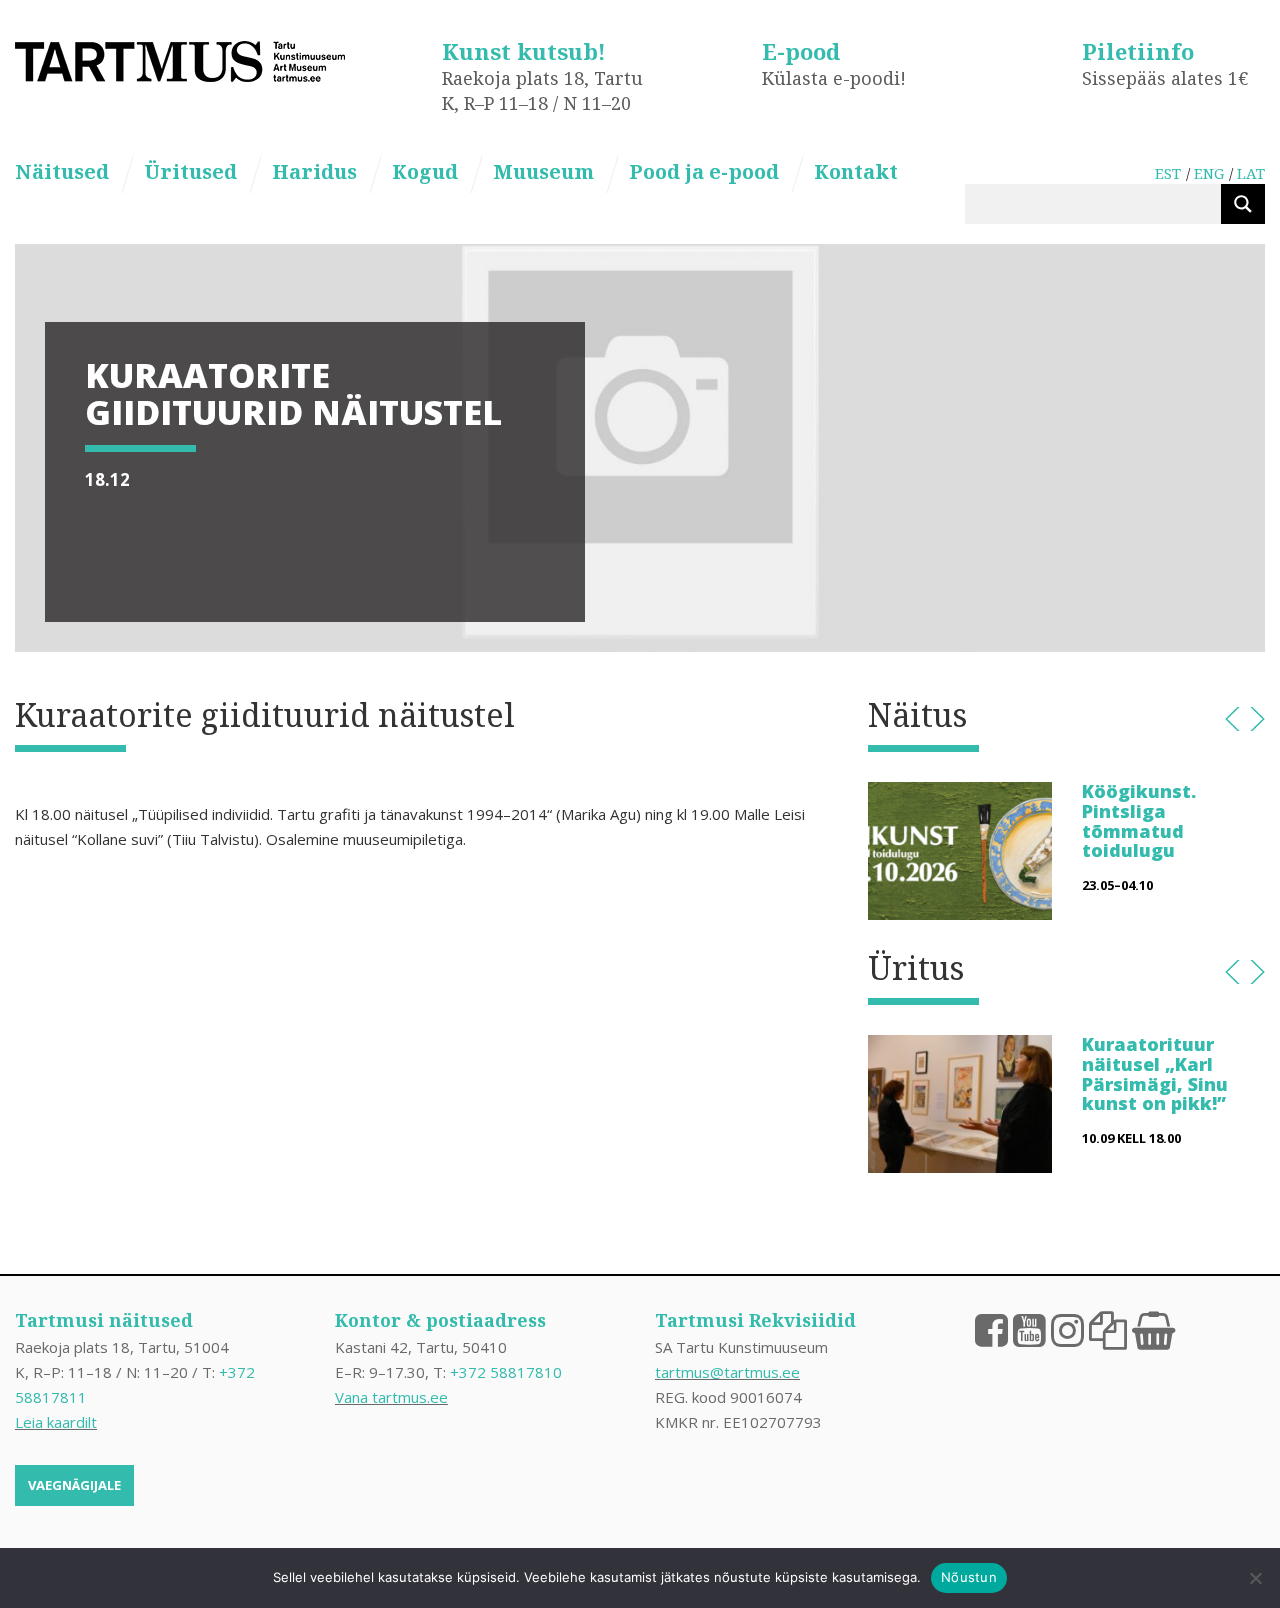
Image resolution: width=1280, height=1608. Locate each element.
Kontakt (856, 171)
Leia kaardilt (56, 1422)
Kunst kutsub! (524, 51)
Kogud (425, 171)
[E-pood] (1153, 1329)
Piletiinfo (1138, 51)
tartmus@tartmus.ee (727, 1372)
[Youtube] (1029, 1329)
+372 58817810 (506, 1372)
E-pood (801, 51)
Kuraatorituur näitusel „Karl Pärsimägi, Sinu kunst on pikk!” (1155, 1073)
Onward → (1257, 719)
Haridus (314, 171)
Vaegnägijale (74, 1485)
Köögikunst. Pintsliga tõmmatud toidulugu (1139, 820)
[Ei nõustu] (1255, 1578)
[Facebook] (991, 1329)
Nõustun (969, 1577)
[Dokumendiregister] (1108, 1329)
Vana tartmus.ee (391, 1397)
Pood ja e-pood (704, 171)
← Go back (1232, 719)
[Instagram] (1067, 1329)
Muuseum (543, 171)
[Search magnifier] (1243, 204)
